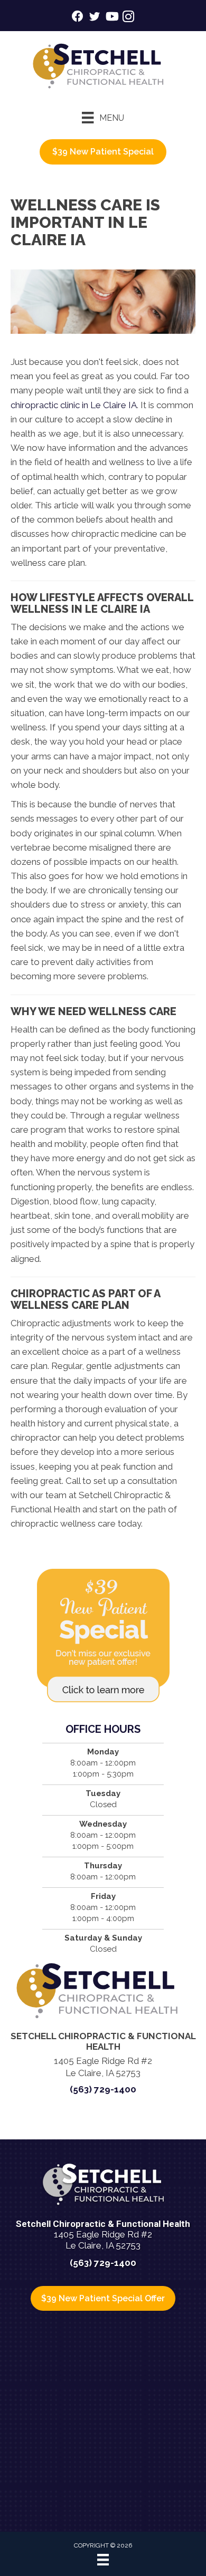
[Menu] (103, 2560)
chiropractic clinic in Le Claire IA (74, 405)
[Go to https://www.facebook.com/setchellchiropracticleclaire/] (78, 18)
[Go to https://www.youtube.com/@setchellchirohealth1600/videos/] (111, 18)
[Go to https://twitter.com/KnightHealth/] (95, 18)
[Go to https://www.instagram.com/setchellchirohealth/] (128, 18)
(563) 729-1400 (103, 2089)
